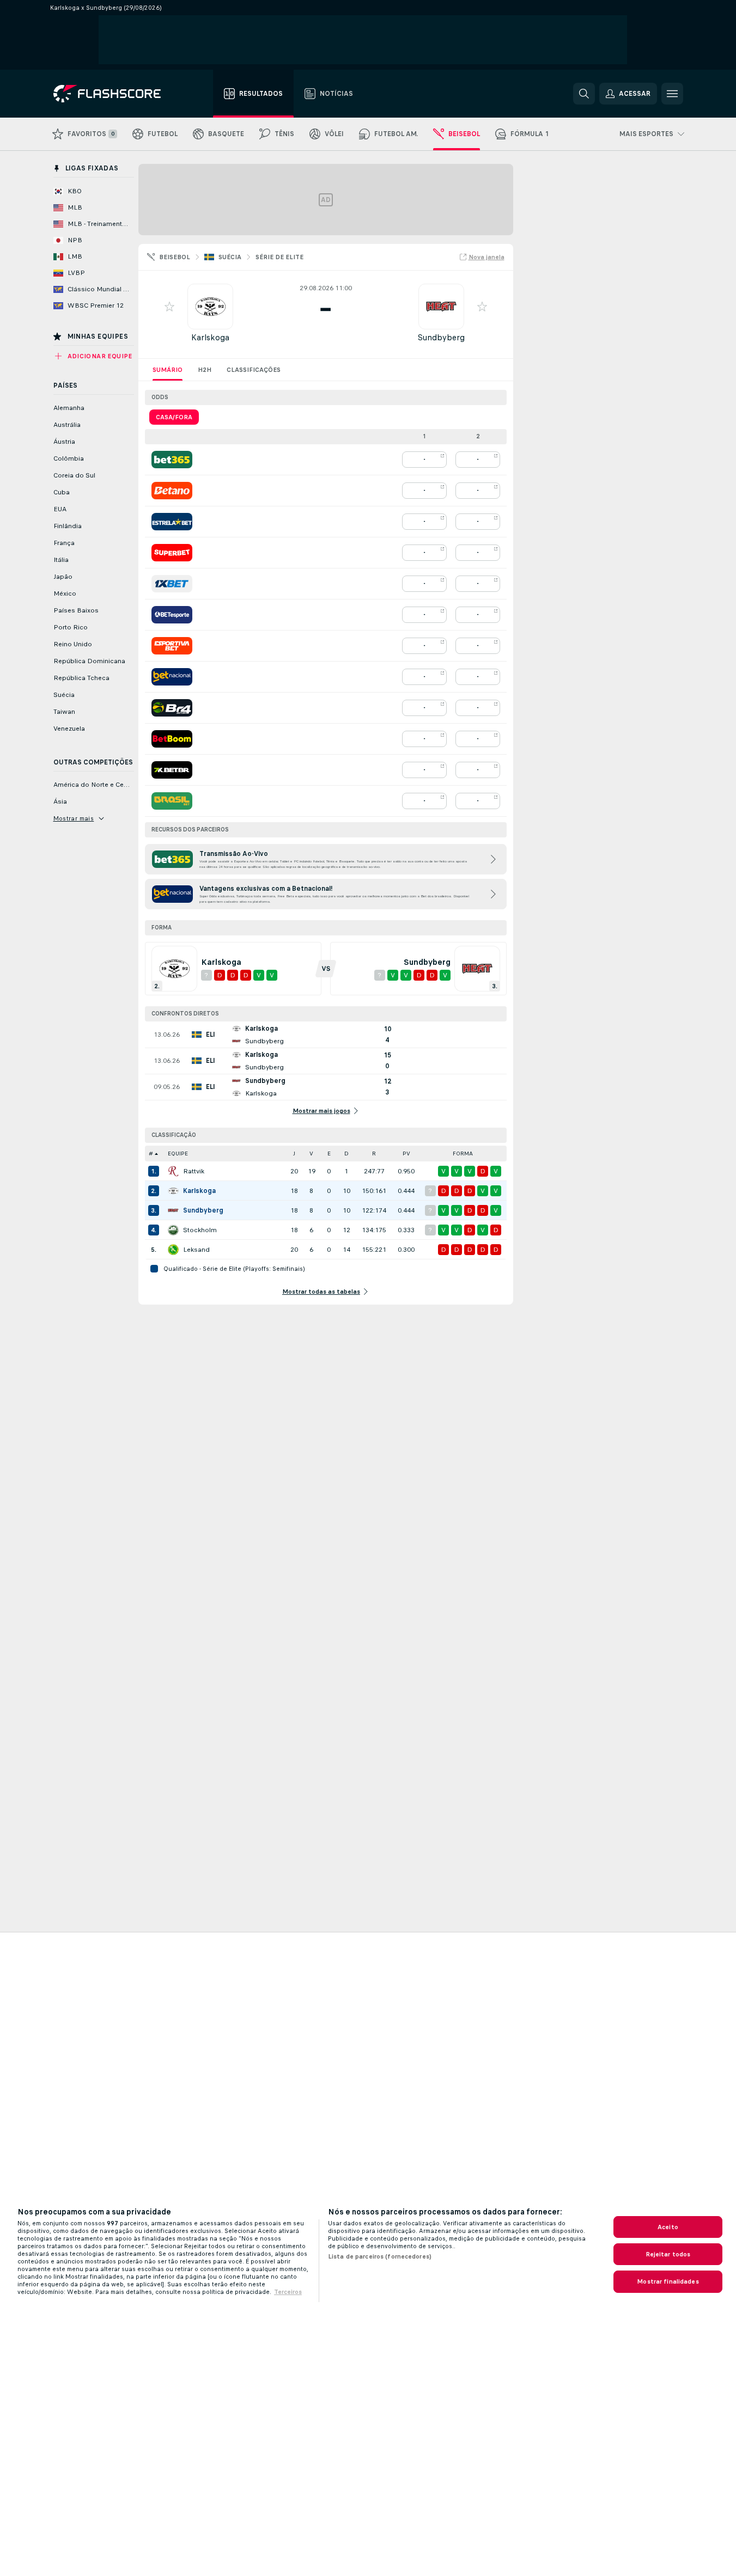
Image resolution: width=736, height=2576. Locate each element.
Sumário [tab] (168, 370)
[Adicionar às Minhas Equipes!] (169, 307)
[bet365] (172, 460)
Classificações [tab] (254, 370)
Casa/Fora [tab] (174, 417)
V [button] (311, 1154)
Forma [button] (463, 1154)
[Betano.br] (172, 491)
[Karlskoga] (173, 1191)
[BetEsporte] (172, 615)
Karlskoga (210, 337)
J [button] (294, 1154)
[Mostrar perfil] (210, 307)
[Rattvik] (173, 1171)
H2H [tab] (205, 370)
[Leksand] (173, 1250)
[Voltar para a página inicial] (115, 94)
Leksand (196, 1250)
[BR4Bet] (172, 708)
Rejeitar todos (668, 2254)
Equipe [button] (178, 1154)
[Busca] (584, 94)
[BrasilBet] (172, 801)
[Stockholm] (173, 1230)
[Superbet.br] (172, 553)
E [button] (329, 1154)
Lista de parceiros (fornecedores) (380, 2256)
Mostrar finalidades (668, 2281)
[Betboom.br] (172, 739)
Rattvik (194, 1171)
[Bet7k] (172, 770)
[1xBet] (172, 584)
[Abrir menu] (672, 94)
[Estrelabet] (172, 522)
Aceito (668, 2227)
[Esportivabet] (172, 646)
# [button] (151, 1154)
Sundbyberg (441, 337)
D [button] (346, 1154)
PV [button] (406, 1154)
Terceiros (288, 2292)
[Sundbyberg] (173, 1210)
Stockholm (200, 1230)
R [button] (374, 1154)
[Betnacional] (172, 677)
